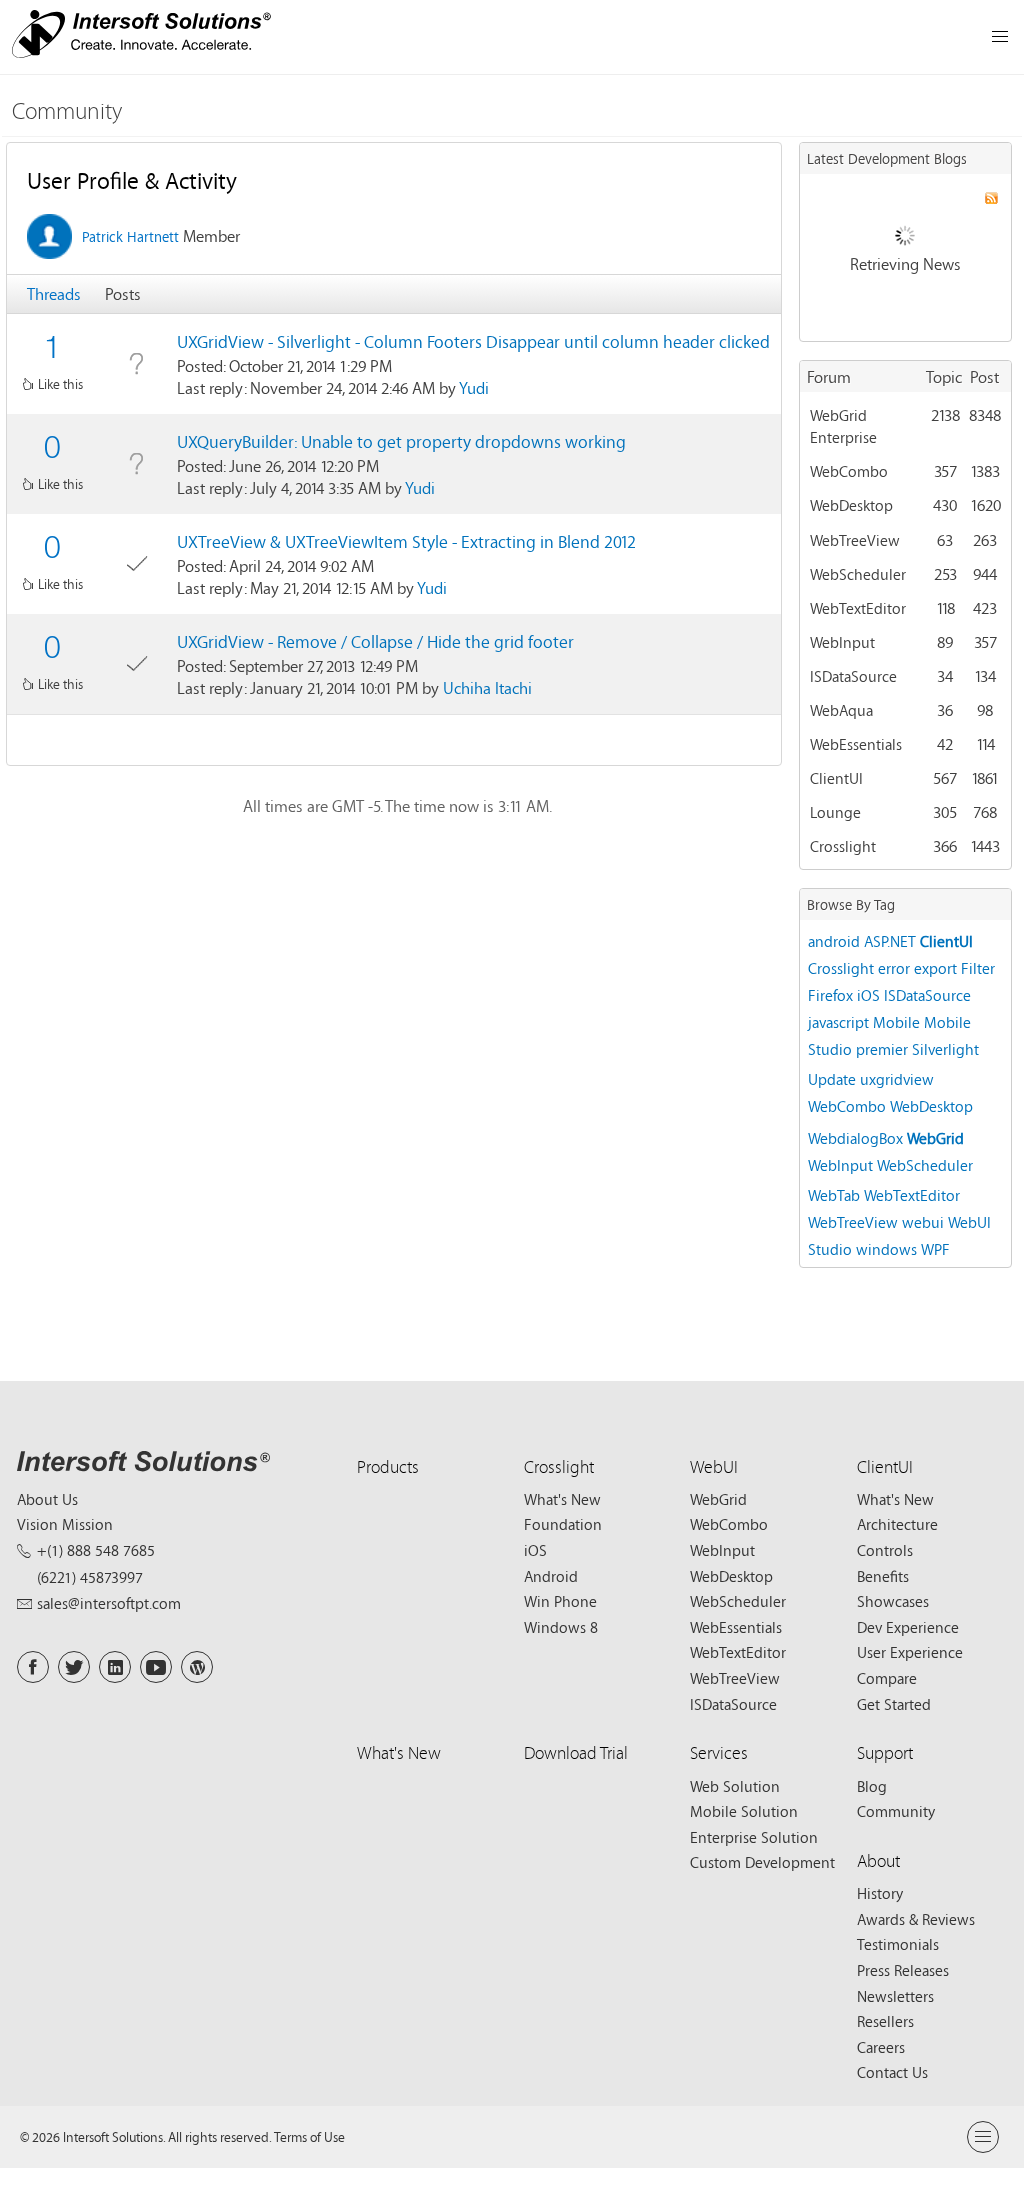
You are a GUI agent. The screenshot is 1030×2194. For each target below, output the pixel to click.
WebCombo (849, 471)
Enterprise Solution (754, 1837)
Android (551, 1576)
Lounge (835, 812)
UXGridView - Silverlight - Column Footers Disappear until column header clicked (473, 341)
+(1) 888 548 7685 (96, 1550)
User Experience (910, 1652)
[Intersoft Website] (141, 37)
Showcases (893, 1601)
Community (67, 110)
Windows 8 (561, 1627)
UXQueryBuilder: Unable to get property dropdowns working (401, 441)
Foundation (563, 1524)
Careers (881, 2047)
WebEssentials (856, 744)
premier (882, 1049)
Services (719, 1752)
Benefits (883, 1576)
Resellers (885, 2021)
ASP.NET (890, 941)
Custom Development (762, 1862)
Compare (887, 1678)
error (894, 968)
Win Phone (560, 1601)
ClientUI (836, 778)
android (834, 941)
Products (388, 1466)
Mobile (896, 1022)
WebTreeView (855, 540)
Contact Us (892, 2072)
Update (832, 1079)
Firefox (830, 995)
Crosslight (843, 846)
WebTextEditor (858, 608)
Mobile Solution (744, 1811)
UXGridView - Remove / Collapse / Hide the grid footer (375, 641)
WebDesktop (851, 505)
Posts (123, 293)
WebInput (842, 642)
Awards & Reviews (916, 1919)
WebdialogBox (855, 1138)
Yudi (474, 387)
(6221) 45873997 (90, 1577)
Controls (885, 1550)
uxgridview (897, 1079)
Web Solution (735, 1786)
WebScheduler (858, 574)
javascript (838, 1022)
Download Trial (576, 1752)
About (878, 1860)
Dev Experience (908, 1627)
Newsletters (895, 1996)
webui (923, 1222)
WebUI (714, 1466)
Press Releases (903, 1970)
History (880, 1893)
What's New (562, 1499)
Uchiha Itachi (487, 687)
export (935, 968)
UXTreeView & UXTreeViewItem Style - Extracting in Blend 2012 (406, 541)
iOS (868, 995)
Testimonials (898, 1944)
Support (885, 1752)
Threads (54, 293)
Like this (60, 384)
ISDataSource (853, 676)
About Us (47, 1499)
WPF (935, 1249)
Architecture (897, 1524)
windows (886, 1249)
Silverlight (945, 1049)
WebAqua (841, 710)
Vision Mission (65, 1524)
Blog (872, 1786)
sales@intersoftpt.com (109, 1603)
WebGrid (935, 1138)
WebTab (834, 1195)
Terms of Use (309, 2137)
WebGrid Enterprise (843, 426)
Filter (978, 968)
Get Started (894, 1704)
